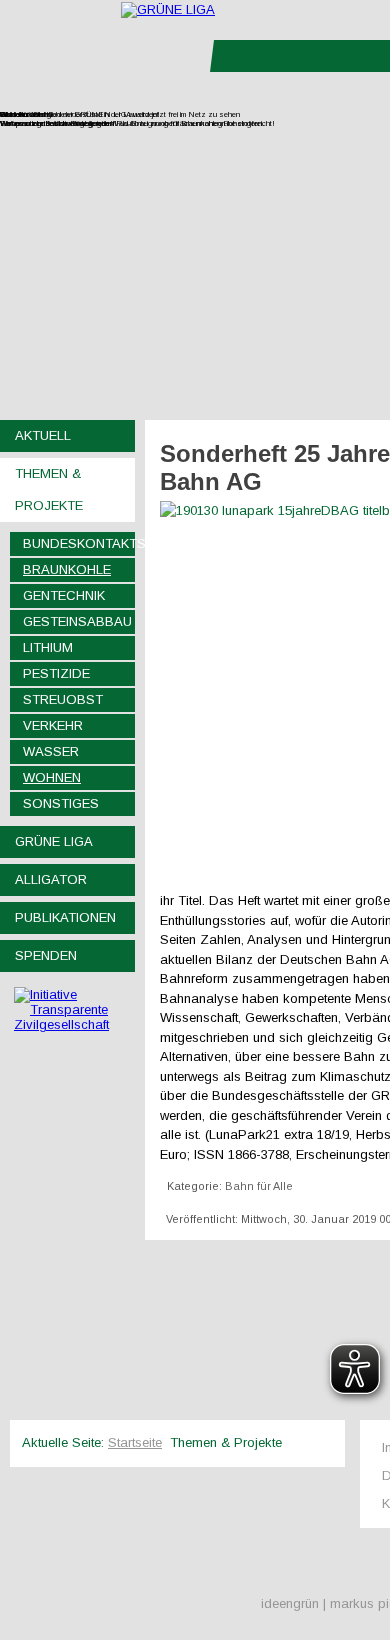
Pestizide (56, 673)
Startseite (135, 1442)
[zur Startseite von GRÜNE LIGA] (168, 9)
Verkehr (53, 725)
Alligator (51, 879)
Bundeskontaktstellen (79, 543)
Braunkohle (67, 569)
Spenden (46, 955)
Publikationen (65, 917)
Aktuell (43, 435)
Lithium (48, 647)
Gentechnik (64, 595)
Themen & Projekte (49, 489)
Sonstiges (61, 803)
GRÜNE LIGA (54, 841)
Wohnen (52, 777)
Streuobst (63, 699)
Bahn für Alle (259, 1186)
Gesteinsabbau (77, 621)
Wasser (51, 751)
